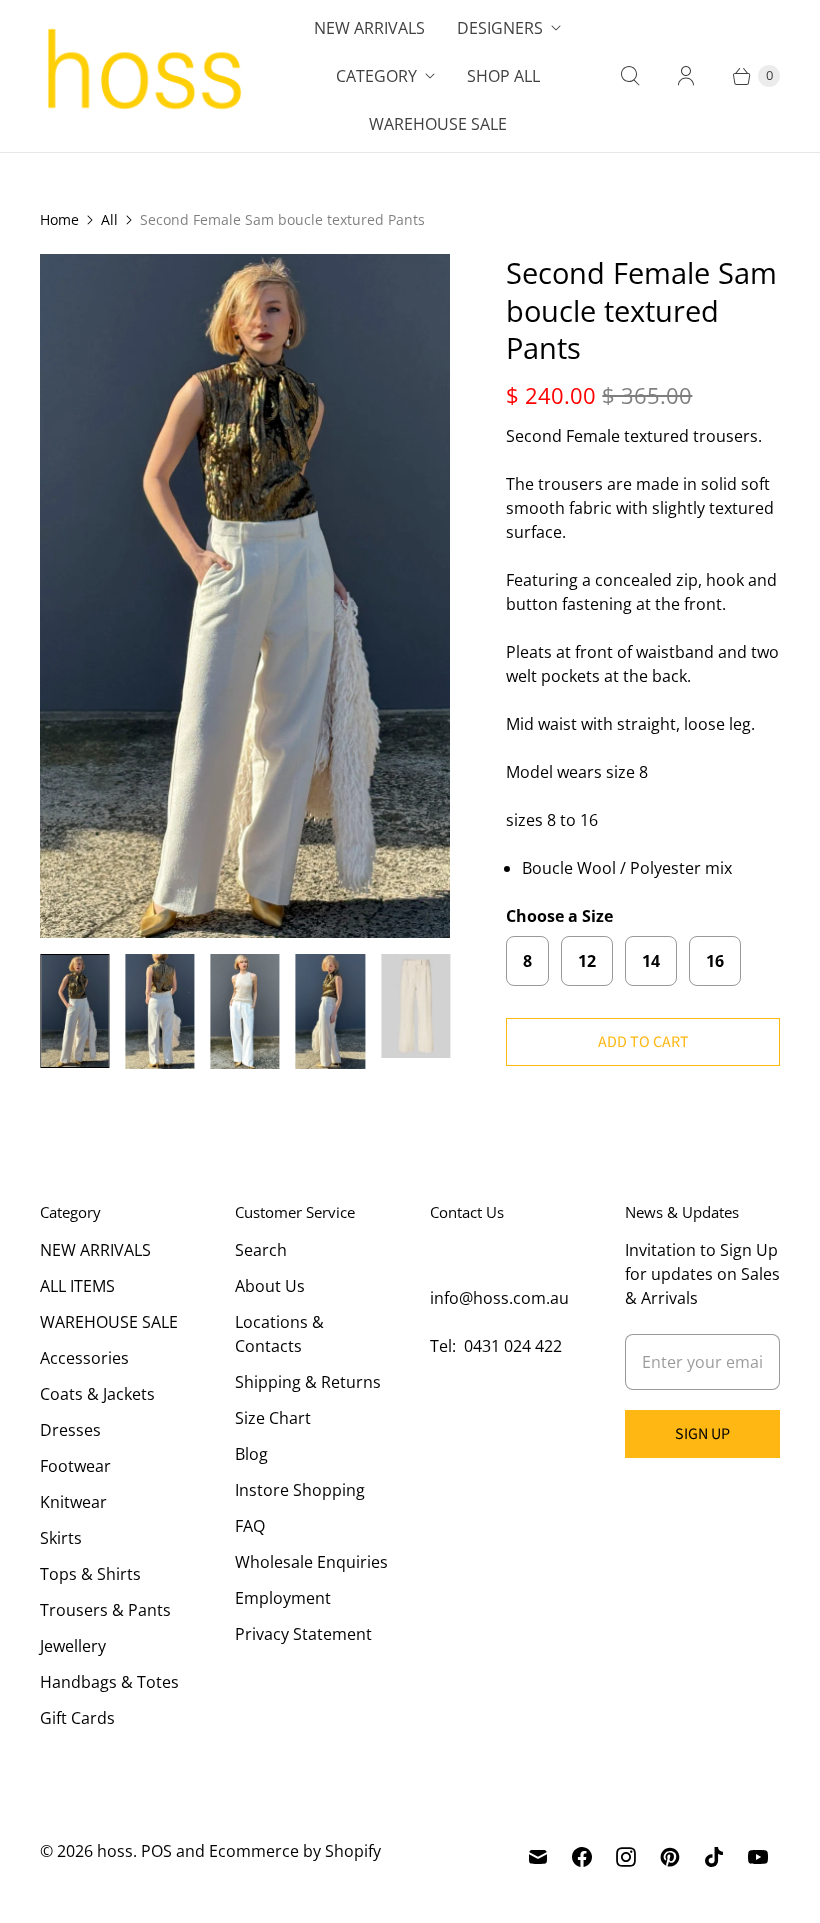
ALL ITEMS (77, 1286)
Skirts (61, 1538)
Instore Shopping (300, 1490)
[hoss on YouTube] (758, 1857)
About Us (270, 1286)
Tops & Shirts (90, 1574)
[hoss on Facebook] (582, 1857)
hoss (115, 1851)
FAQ (250, 1526)
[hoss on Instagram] (626, 1857)
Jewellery (73, 1646)
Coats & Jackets (97, 1394)
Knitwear (73, 1502)
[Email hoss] (538, 1857)
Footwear (75, 1466)
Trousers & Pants (105, 1610)
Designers (500, 28)
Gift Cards (77, 1718)
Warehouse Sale (438, 124)
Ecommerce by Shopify (295, 1851)
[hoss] (142, 76)
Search (261, 1250)
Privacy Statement (303, 1634)
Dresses (70, 1430)
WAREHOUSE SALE (109, 1322)
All (109, 219)
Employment (283, 1598)
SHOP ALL (503, 76)
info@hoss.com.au (499, 1298)
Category (376, 76)
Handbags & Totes (109, 1682)
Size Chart (273, 1418)
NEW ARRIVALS (95, 1250)
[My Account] (686, 76)
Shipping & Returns (308, 1382)
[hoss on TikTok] (714, 1857)
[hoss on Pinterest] (670, 1857)
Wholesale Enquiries (311, 1562)
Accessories (84, 1358)
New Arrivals (369, 28)
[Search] (630, 76)
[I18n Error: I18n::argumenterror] (74, 1011)
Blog (251, 1454)
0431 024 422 (513, 1346)
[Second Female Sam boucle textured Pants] (245, 596)
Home (59, 219)
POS (156, 1851)
